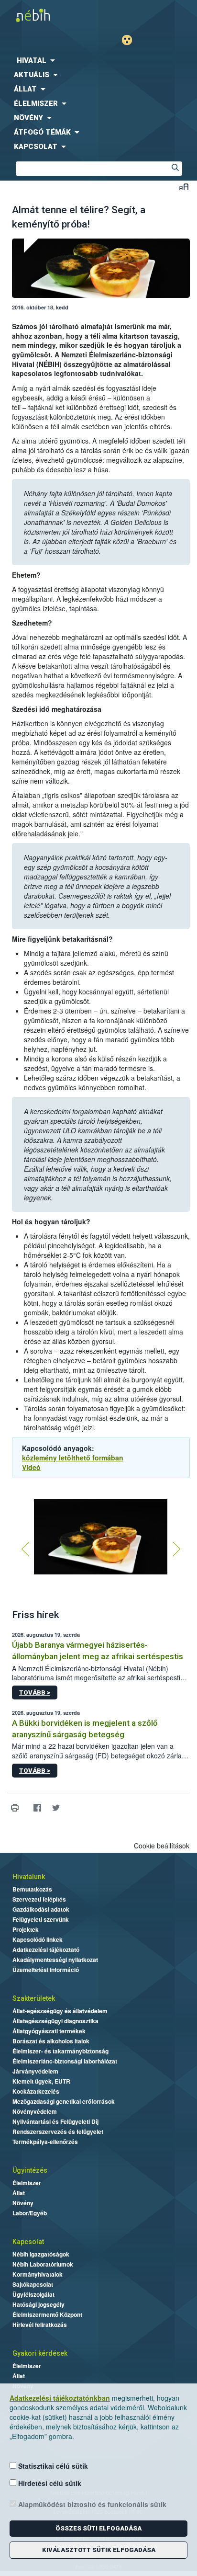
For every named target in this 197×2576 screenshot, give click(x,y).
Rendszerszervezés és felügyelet (58, 2131)
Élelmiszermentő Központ (47, 2314)
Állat (19, 2193)
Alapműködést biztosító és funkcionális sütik (91, 2504)
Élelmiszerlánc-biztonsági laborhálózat (65, 2061)
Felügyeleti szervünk (41, 1919)
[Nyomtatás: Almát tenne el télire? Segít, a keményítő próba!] (15, 1808)
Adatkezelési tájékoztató (46, 1949)
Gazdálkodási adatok (41, 1909)
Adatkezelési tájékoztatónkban (60, 2398)
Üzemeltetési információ (46, 1970)
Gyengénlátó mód (131, 40)
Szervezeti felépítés (39, 1899)
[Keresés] (175, 169)
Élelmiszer (27, 2183)
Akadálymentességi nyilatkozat (55, 1960)
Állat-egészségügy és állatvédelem (60, 2011)
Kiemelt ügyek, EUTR (41, 2081)
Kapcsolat (28, 2242)
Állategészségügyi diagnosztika (55, 2021)
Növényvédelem (35, 2111)
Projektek (26, 1929)
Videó (31, 1467)
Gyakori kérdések (40, 2353)
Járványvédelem (35, 2071)
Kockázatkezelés (36, 2091)
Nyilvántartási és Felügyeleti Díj (55, 2121)
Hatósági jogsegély (38, 2304)
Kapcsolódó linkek (38, 1939)
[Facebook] (37, 1808)
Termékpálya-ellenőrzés (45, 2142)
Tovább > (35, 1693)
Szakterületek (34, 1998)
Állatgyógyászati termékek (49, 2031)
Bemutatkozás (32, 1889)
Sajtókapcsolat (33, 2284)
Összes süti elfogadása (98, 2528)
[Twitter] (56, 1808)
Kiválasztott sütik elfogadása (99, 2550)
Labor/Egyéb (30, 2213)
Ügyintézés (30, 2170)
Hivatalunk (29, 1877)
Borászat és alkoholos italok (51, 2041)
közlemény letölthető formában (73, 1458)
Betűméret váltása (184, 187)
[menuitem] (98, 60)
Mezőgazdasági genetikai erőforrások (64, 2101)
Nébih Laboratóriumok (43, 2264)
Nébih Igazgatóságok (41, 2254)
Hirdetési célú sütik (49, 2483)
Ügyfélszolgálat (33, 2294)
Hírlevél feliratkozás (40, 2325)
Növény (23, 2203)
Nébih (49, 15)
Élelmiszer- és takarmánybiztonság (60, 2051)
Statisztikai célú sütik (52, 2466)
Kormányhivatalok (38, 2274)
